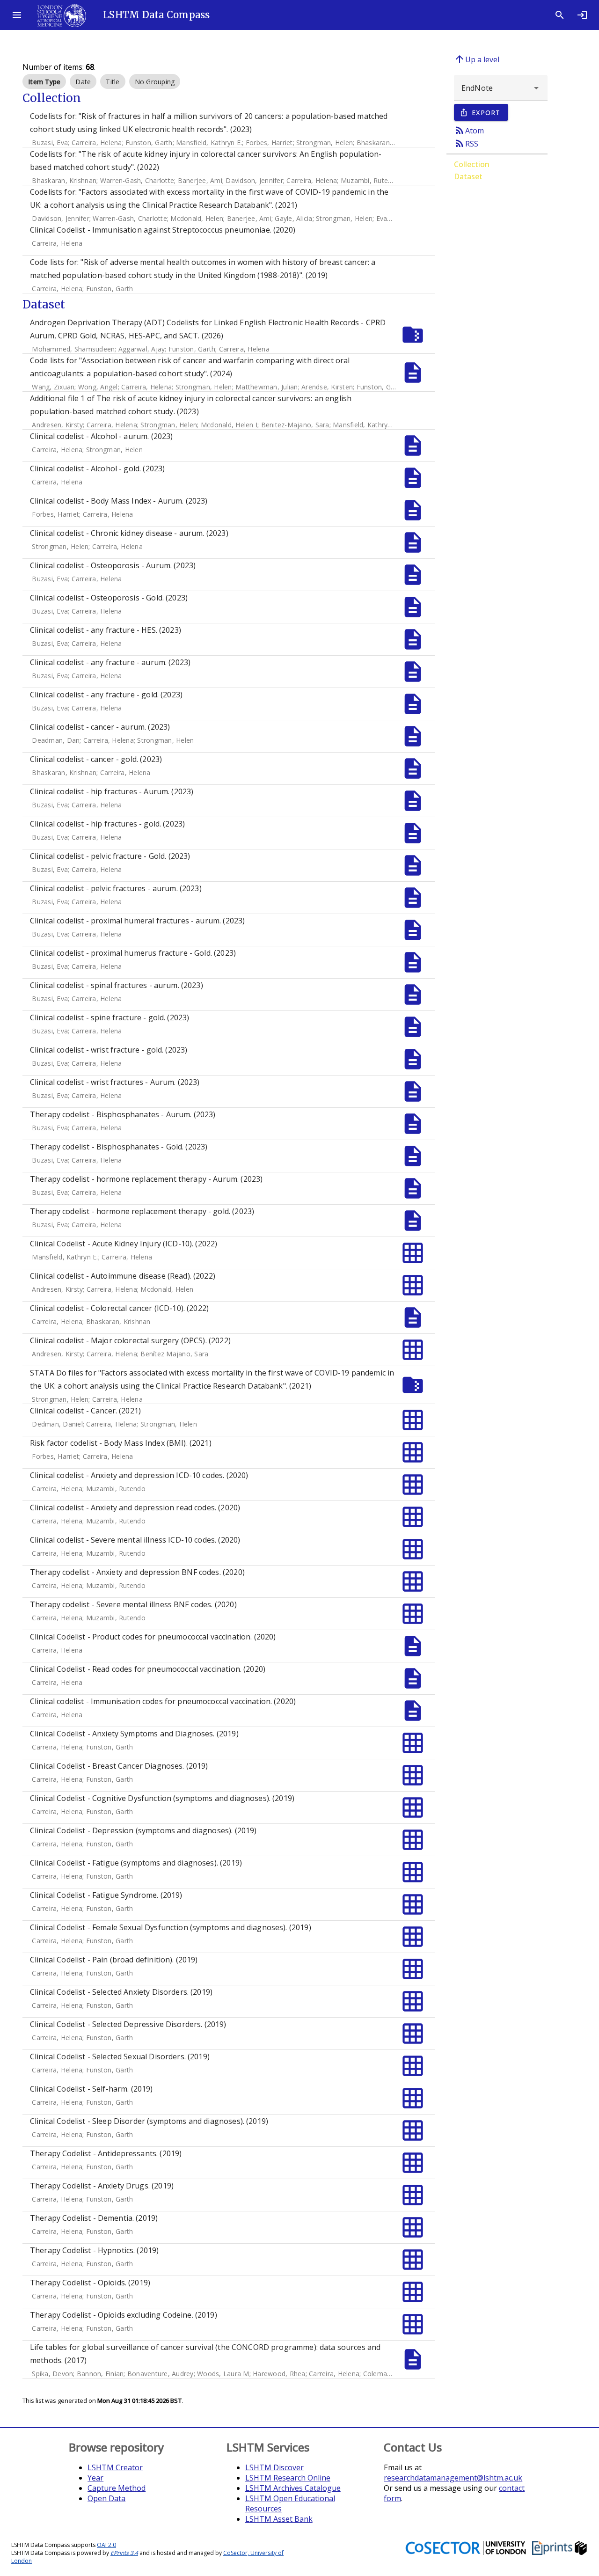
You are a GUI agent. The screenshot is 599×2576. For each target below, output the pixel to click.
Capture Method (117, 2488)
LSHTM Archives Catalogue (293, 2488)
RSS (466, 143)
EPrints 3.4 (124, 2553)
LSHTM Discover (274, 2467)
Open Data (106, 2498)
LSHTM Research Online (288, 2478)
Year (95, 2478)
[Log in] (582, 15)
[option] (44, 81)
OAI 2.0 (106, 2545)
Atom (469, 130)
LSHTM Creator (115, 2467)
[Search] (560, 15)
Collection (472, 164)
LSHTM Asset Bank (279, 2519)
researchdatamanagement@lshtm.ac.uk (453, 2478)
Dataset (468, 176)
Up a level (477, 59)
